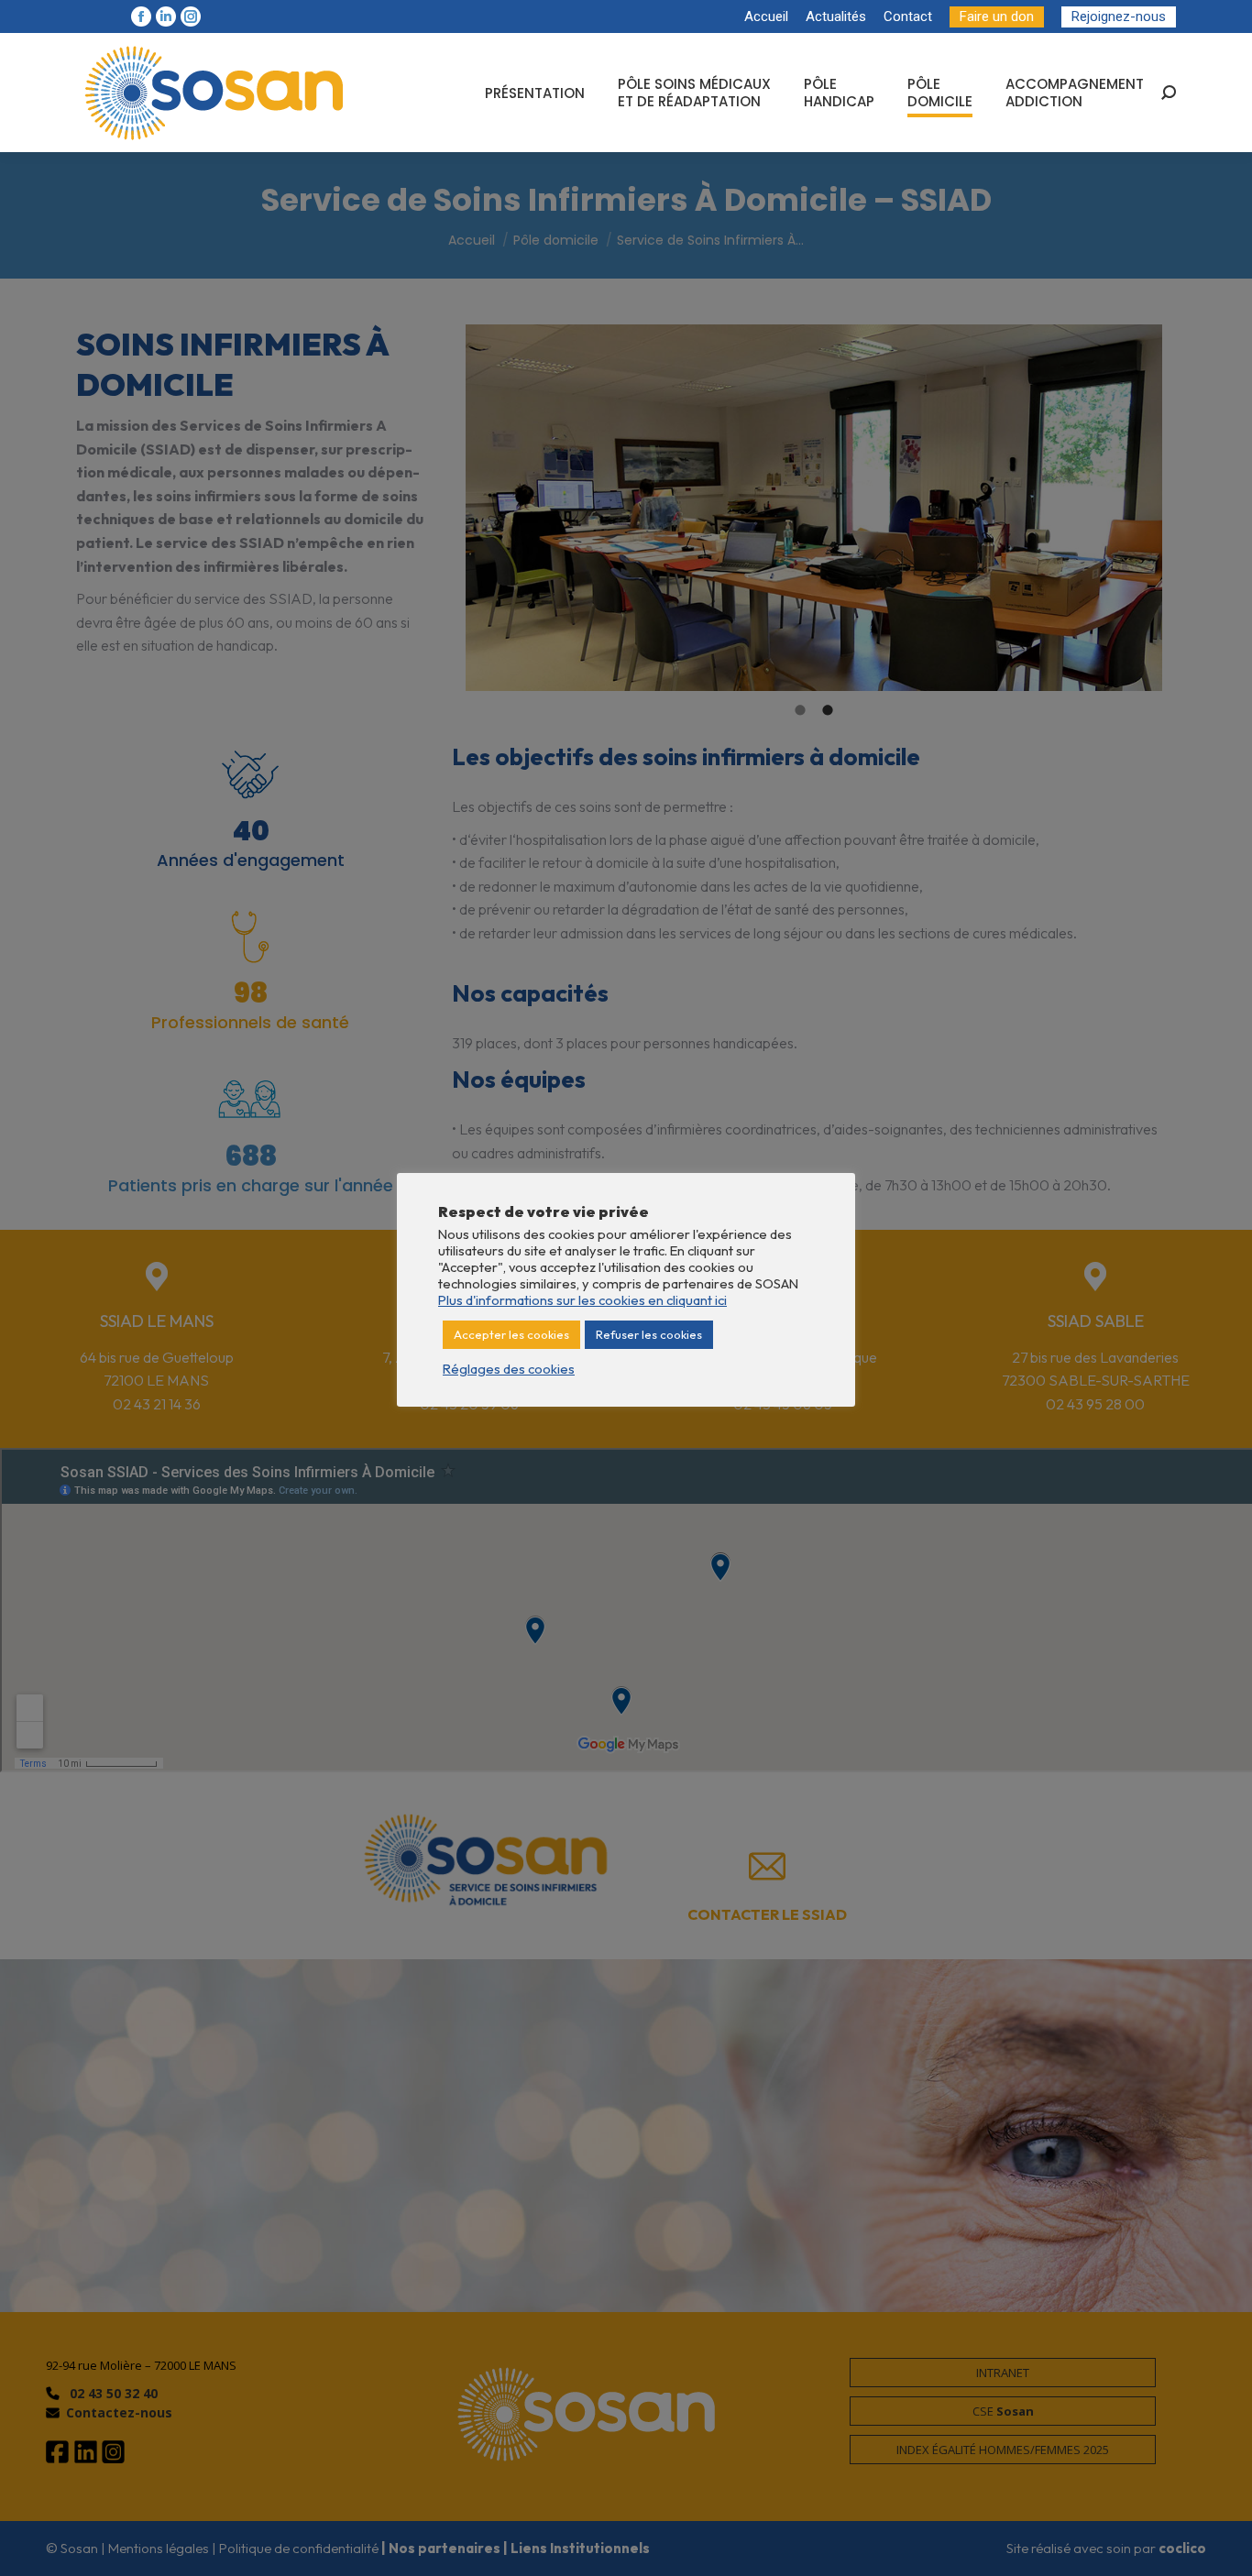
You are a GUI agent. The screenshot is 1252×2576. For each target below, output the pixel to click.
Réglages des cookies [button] (509, 1369)
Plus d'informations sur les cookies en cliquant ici (582, 1300)
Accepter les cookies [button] (511, 1334)
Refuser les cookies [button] (649, 1334)
